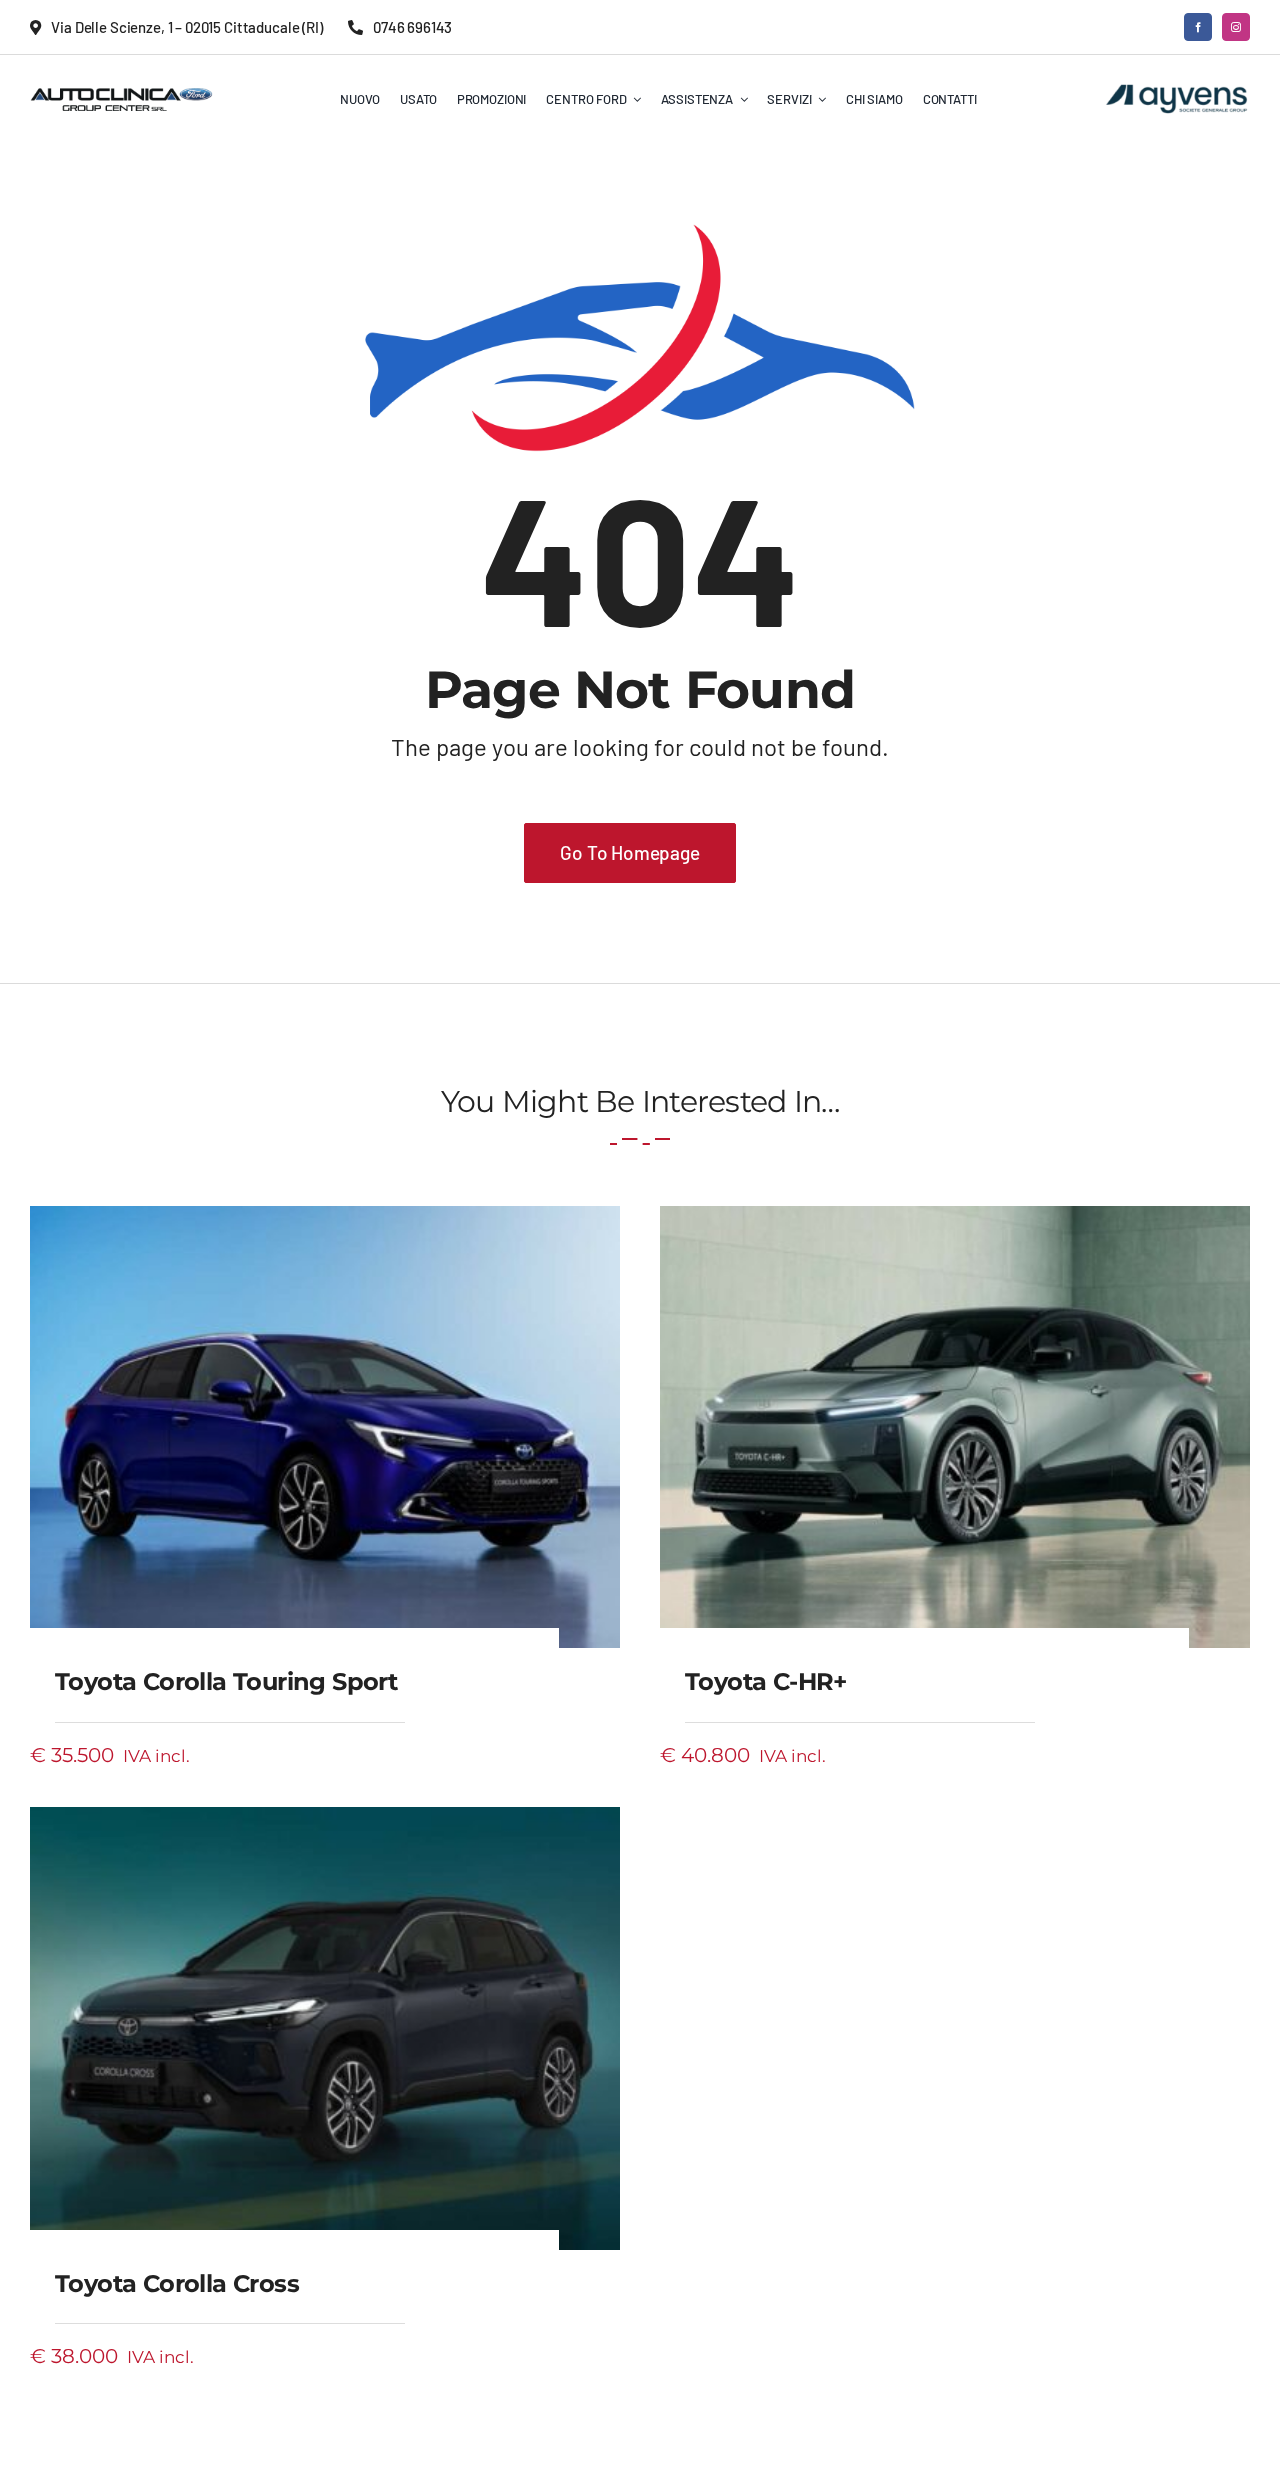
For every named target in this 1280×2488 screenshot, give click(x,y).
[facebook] (1198, 27)
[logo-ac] (121, 94)
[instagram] (1236, 27)
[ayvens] (1177, 89)
